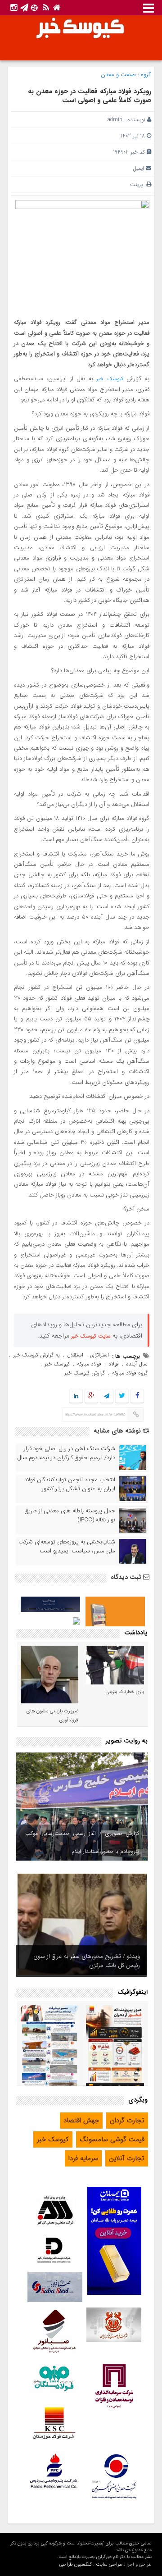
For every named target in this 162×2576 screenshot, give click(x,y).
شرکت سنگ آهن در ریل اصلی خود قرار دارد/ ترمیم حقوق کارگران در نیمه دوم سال (66, 1453)
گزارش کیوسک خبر (85, 1373)
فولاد (114, 1364)
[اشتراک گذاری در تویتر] (122, 1396)
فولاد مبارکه (89, 1364)
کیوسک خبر (110, 379)
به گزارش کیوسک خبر (36, 1355)
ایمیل (138, 168)
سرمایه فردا (83, 2158)
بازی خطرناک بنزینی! (124, 1692)
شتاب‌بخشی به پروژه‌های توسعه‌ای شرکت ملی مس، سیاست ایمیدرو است (67, 1547)
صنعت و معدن (118, 75)
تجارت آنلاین (127, 2158)
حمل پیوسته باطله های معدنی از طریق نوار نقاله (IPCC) (70, 1516)
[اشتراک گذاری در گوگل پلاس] (91, 1396)
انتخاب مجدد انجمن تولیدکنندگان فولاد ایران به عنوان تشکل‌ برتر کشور (70, 1484)
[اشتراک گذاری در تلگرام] (107, 1396)
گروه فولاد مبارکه (130, 1373)
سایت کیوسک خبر (91, 1336)
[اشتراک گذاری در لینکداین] (76, 1396)
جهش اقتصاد (81, 2121)
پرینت (138, 184)
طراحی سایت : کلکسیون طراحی (91, 2565)
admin (115, 120)
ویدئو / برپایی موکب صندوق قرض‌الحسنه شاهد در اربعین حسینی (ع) (84, 1961)
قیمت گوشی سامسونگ (112, 2139)
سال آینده (137, 1364)
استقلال (75, 1355)
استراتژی (100, 1355)
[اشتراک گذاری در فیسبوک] (137, 1396)
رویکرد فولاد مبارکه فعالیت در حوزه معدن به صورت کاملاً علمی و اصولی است (90, 96)
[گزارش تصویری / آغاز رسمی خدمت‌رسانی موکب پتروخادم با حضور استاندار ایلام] (82, 1807)
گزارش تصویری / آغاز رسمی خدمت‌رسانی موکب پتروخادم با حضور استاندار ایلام (82, 1842)
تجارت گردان (127, 2121)
